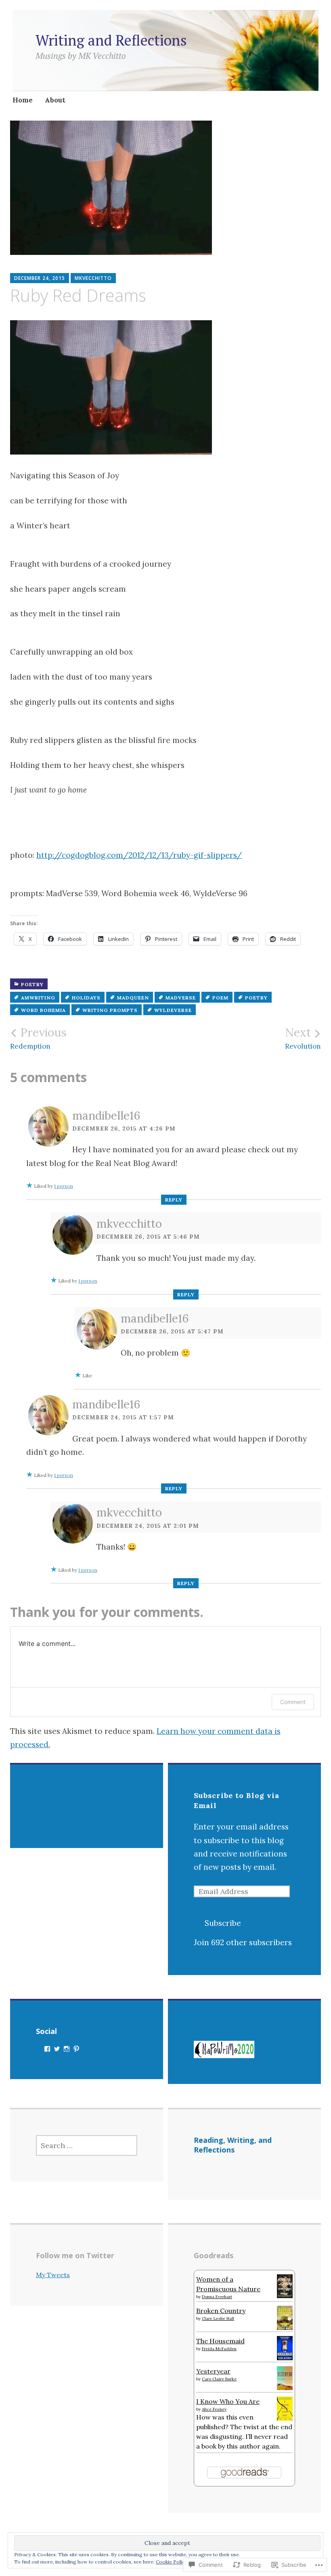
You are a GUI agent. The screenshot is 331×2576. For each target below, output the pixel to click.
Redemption (38, 1038)
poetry (32, 984)
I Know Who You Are (228, 2401)
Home (23, 100)
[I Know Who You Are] (285, 2418)
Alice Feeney (214, 2409)
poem (220, 998)
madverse (181, 998)
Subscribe (223, 1923)
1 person (64, 1186)
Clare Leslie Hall (218, 2318)
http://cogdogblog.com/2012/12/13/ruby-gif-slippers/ (139, 855)
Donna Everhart (217, 2297)
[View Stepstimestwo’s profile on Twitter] (57, 2049)
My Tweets (53, 2275)
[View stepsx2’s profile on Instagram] (67, 2049)
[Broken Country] (285, 2328)
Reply (174, 1200)
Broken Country (221, 2311)
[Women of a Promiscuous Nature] (285, 2296)
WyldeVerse (173, 1010)
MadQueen (133, 998)
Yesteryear (213, 2371)
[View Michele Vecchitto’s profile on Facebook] (47, 2049)
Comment (293, 1702)
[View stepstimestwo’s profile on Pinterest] (76, 2049)
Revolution (303, 1038)
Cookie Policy (172, 2562)
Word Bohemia (43, 1010)
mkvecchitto (93, 278)
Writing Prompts (110, 1010)
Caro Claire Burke (219, 2379)
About (55, 100)
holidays (86, 998)
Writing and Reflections (111, 40)
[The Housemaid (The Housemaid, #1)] (285, 2358)
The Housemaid (220, 2341)
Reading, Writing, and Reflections (233, 2145)
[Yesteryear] (285, 2388)
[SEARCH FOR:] (87, 2145)
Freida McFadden (219, 2349)
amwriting (38, 998)
